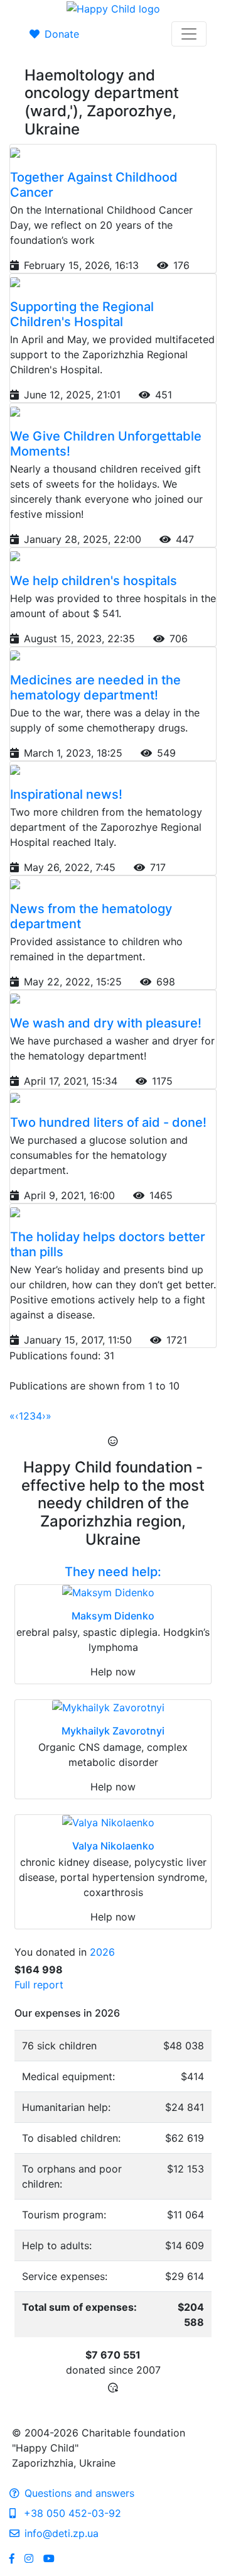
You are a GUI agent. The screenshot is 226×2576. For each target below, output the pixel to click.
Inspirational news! (66, 794)
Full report (39, 1985)
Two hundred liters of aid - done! (108, 1122)
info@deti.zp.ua (62, 2533)
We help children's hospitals (94, 581)
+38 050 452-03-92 (71, 2513)
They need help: (113, 1572)
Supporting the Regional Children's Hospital (82, 314)
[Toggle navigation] (189, 34)
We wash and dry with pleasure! (106, 1023)
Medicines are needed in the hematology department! (95, 688)
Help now (113, 1672)
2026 (102, 1952)
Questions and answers (79, 2493)
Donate (62, 34)
